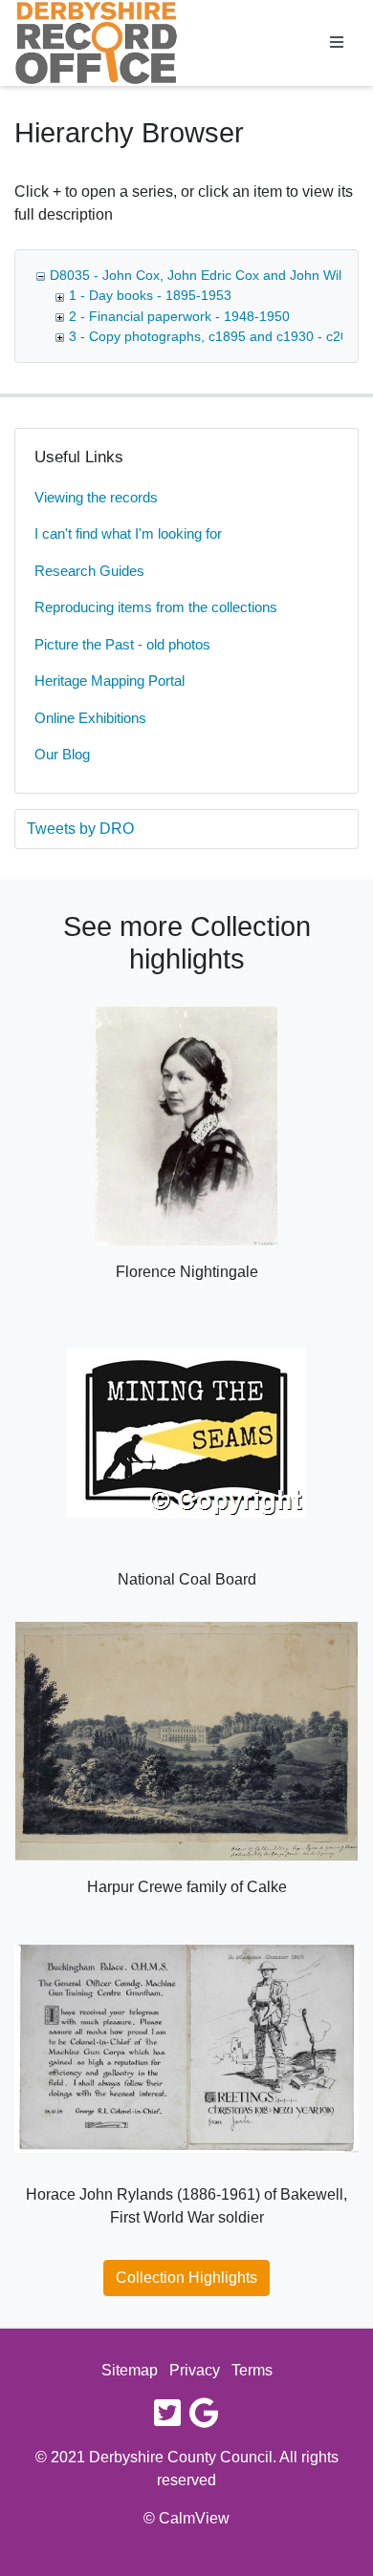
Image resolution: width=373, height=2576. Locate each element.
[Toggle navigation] (337, 43)
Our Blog (62, 754)
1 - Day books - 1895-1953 (150, 295)
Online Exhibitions (90, 718)
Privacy (195, 2370)
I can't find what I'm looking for (128, 533)
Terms (252, 2370)
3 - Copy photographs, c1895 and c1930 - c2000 (216, 336)
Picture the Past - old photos (122, 644)
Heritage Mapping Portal (110, 681)
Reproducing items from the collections (156, 607)
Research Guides (89, 571)
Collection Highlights (186, 2278)
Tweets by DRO (80, 829)
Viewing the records (96, 497)
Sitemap (130, 2370)
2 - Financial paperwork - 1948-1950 (179, 316)
